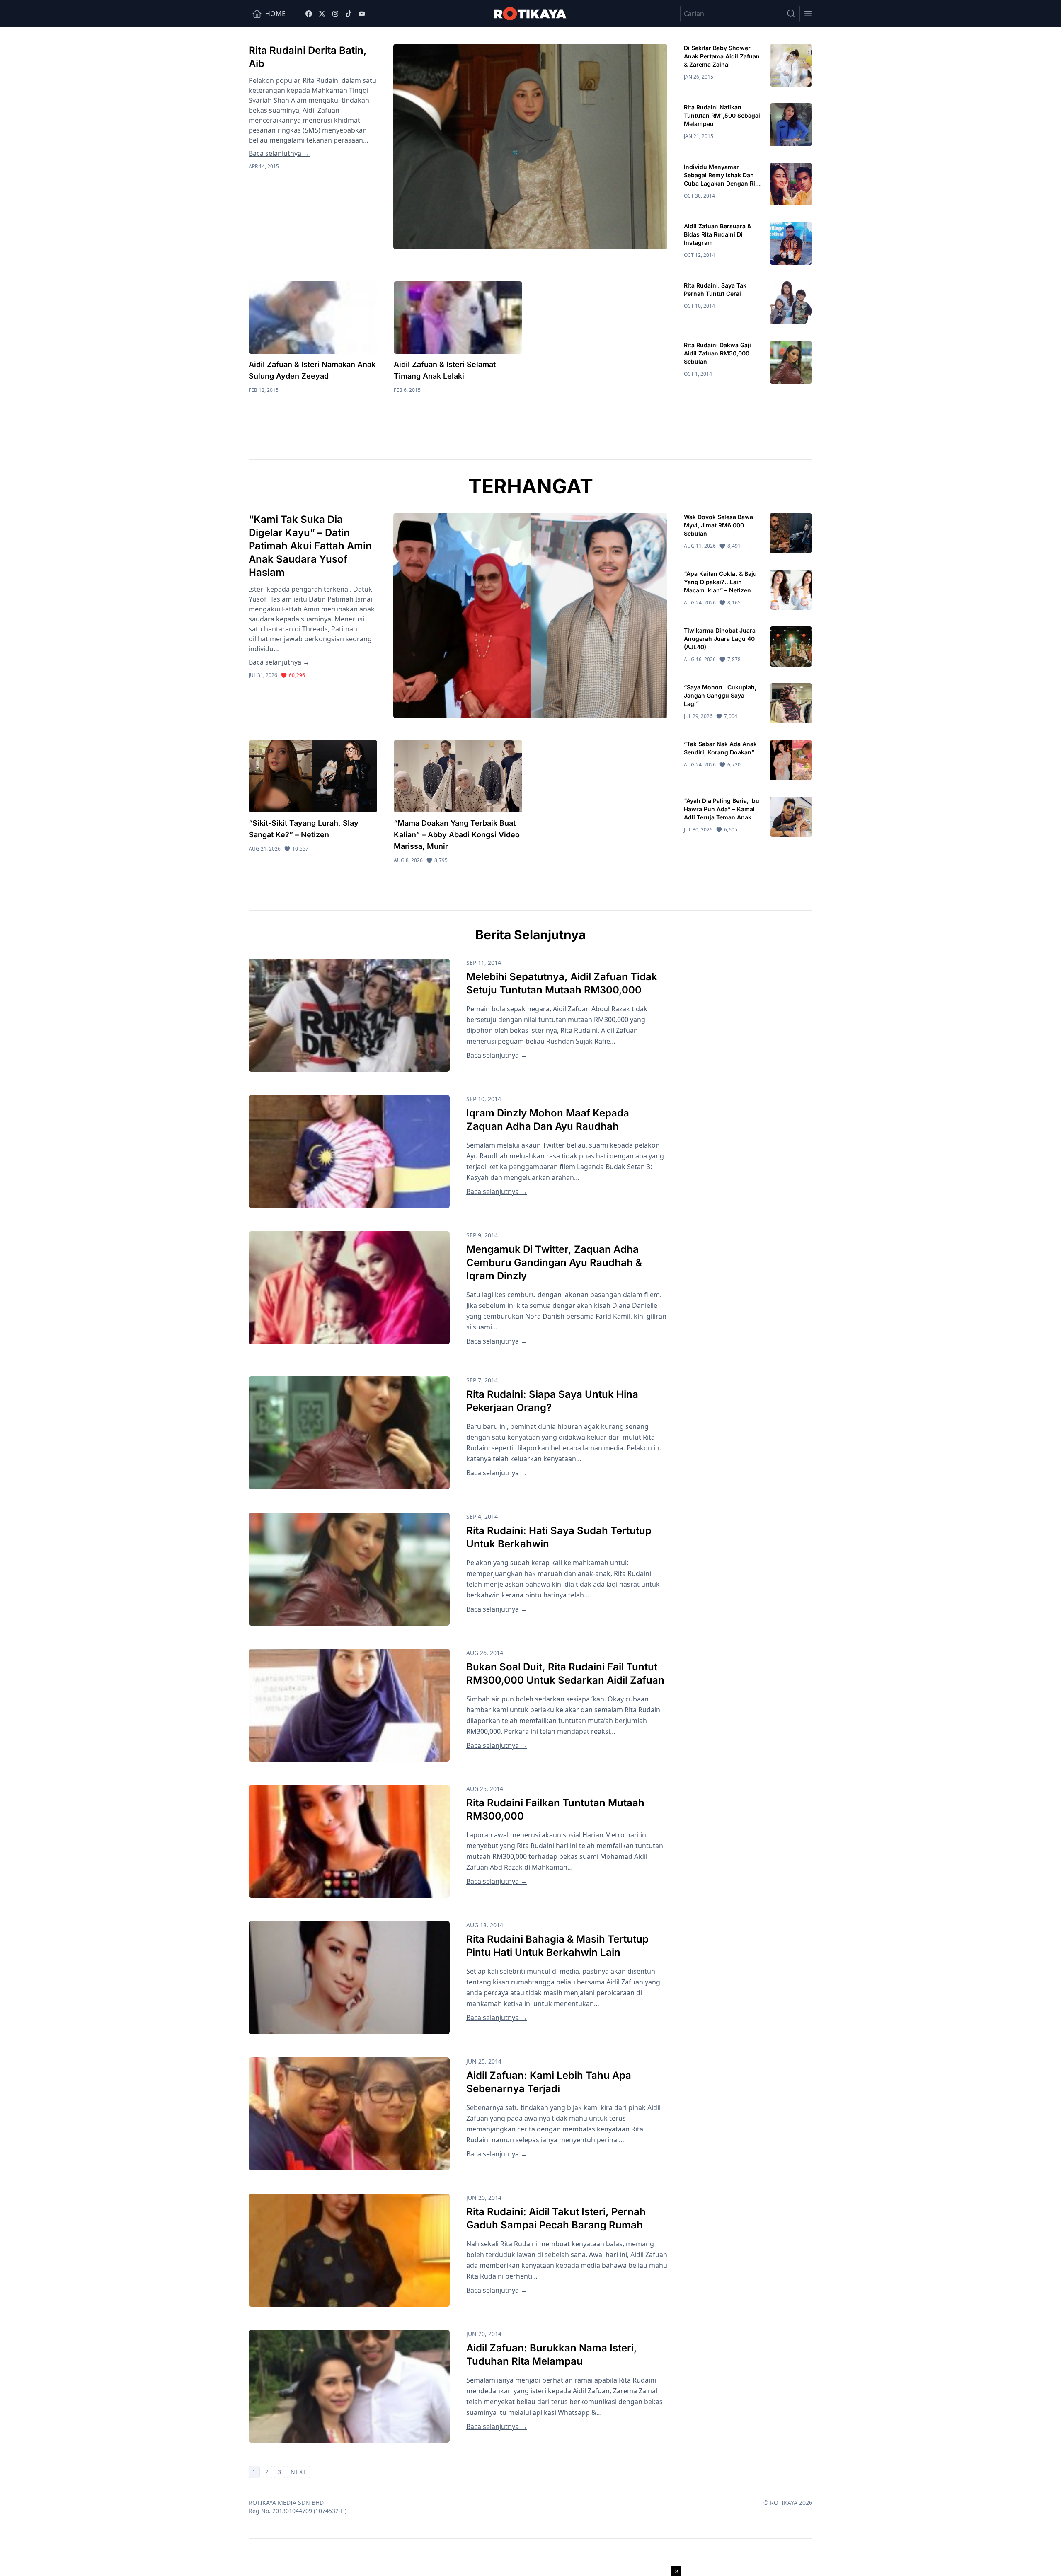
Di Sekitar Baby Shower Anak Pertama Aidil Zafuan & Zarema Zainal (722, 56)
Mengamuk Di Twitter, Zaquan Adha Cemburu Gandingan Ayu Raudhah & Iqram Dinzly (554, 1263)
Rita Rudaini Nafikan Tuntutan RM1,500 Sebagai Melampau (722, 115)
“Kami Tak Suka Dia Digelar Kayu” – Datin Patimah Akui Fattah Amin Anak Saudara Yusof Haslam (310, 546)
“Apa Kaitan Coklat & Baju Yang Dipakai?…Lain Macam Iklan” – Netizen (720, 582)
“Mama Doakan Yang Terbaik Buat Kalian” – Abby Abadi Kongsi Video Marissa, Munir (457, 835)
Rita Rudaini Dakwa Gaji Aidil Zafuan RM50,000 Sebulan (717, 353)
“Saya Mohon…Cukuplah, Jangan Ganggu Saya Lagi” (720, 695)
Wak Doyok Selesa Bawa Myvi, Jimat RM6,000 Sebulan (718, 525)
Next (298, 2472)
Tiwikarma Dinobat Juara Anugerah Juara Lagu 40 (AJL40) (720, 639)
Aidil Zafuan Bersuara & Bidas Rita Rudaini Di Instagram (717, 234)
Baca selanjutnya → (279, 153)
